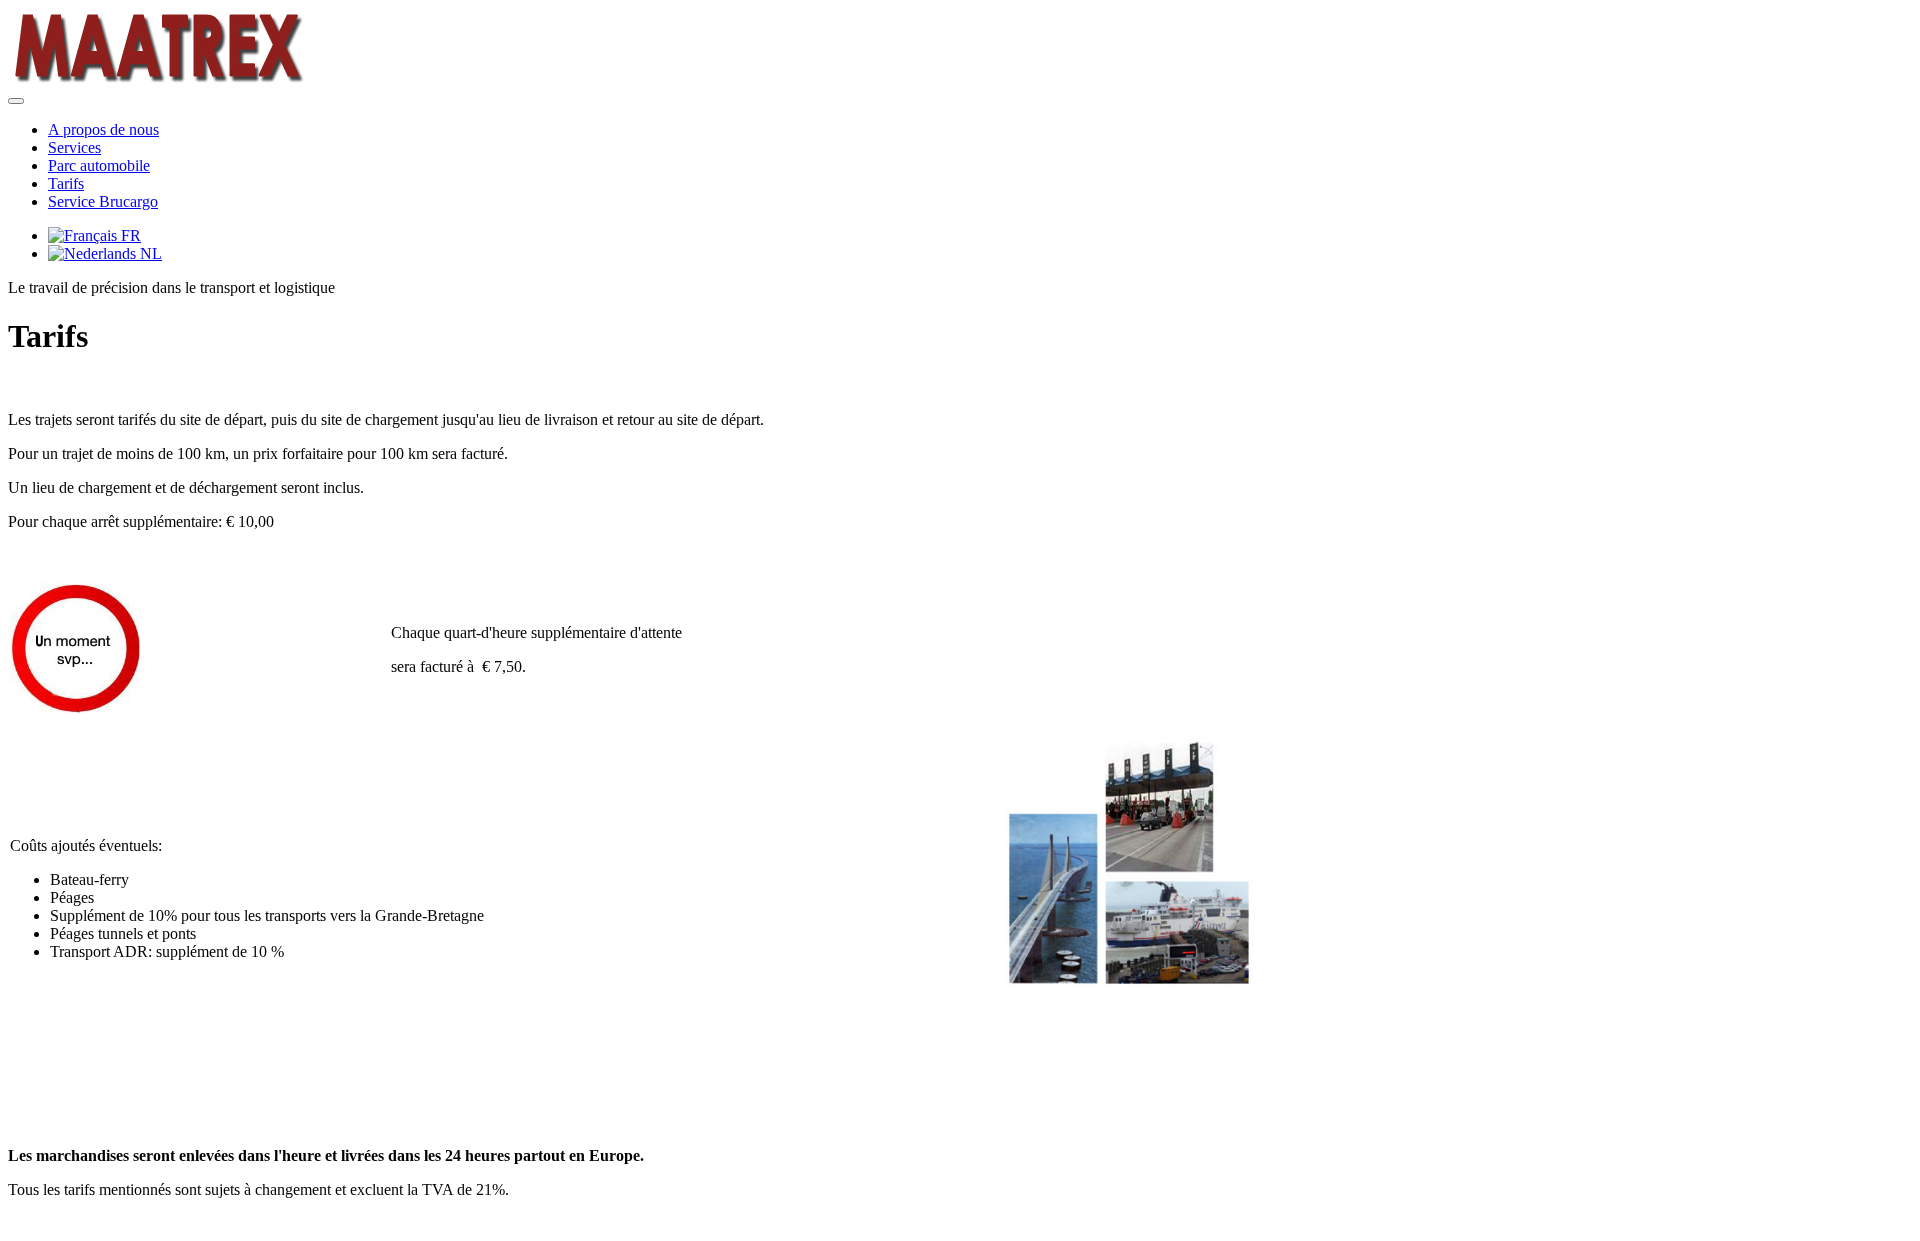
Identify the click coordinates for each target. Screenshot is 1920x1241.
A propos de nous (103, 129)
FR (129, 235)
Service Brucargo (103, 201)
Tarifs (66, 183)
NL (149, 253)
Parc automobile (99, 165)
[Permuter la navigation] (16, 101)
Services (74, 147)
